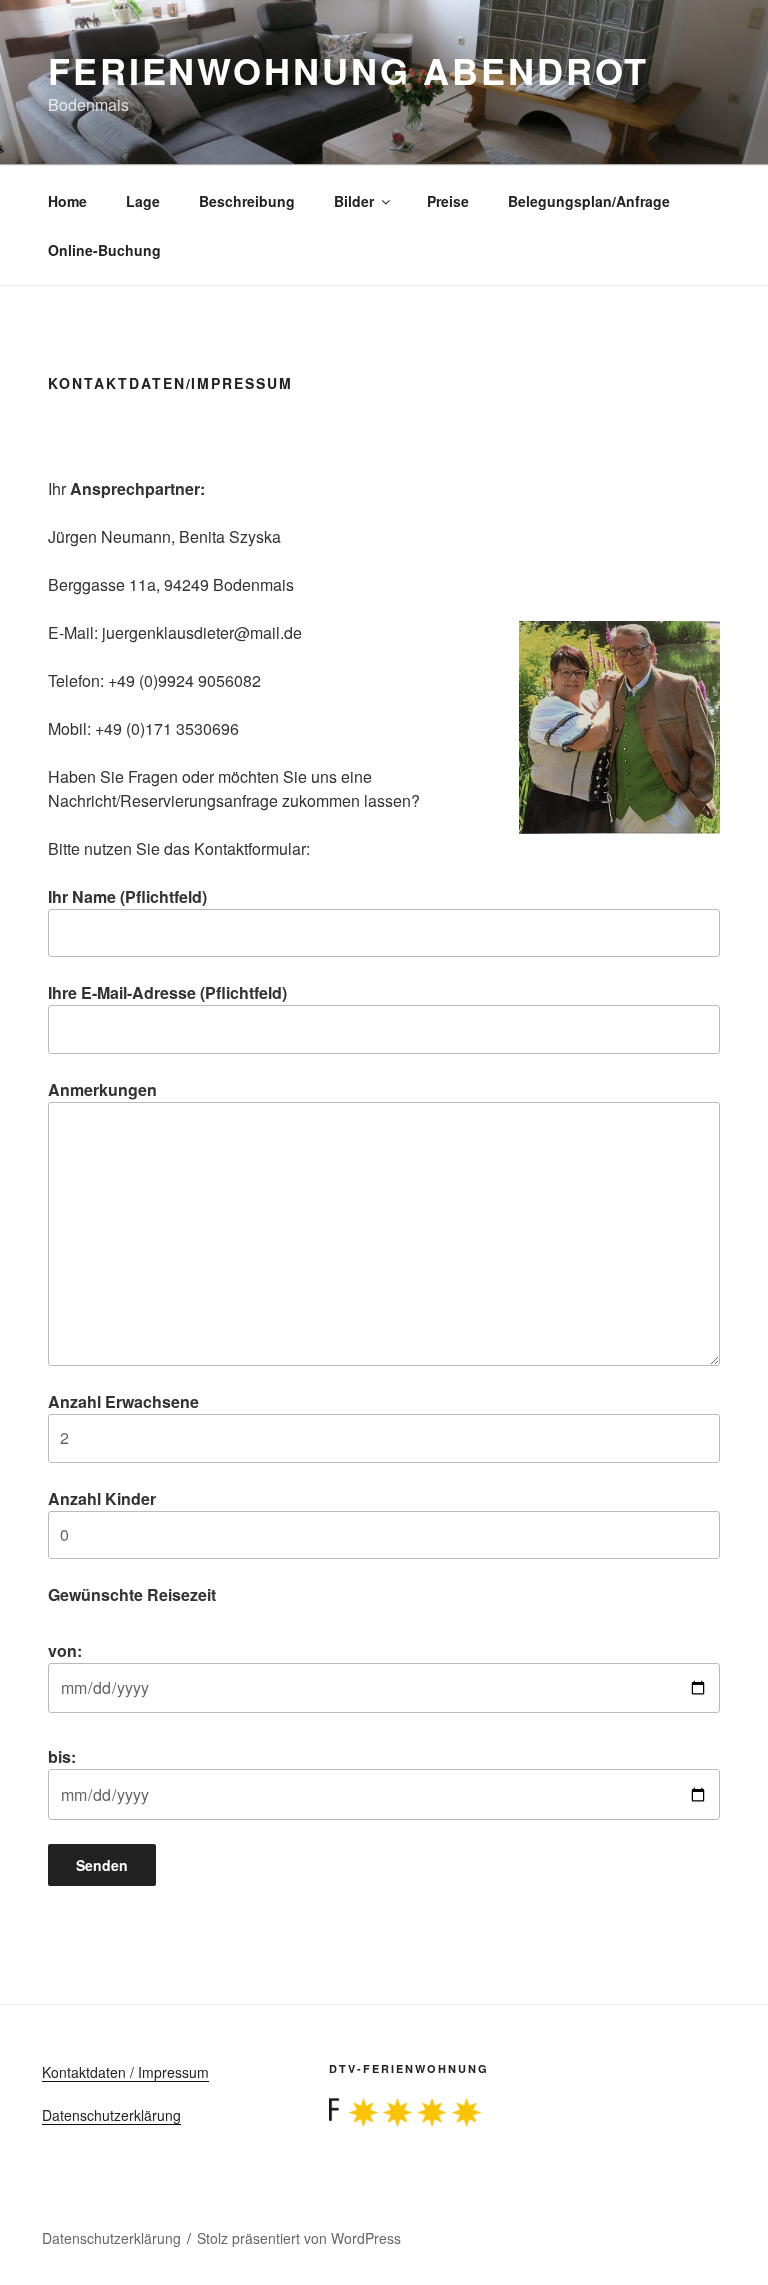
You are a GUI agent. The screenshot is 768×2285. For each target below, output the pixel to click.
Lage (143, 201)
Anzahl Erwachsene (123, 1401)
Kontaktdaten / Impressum (125, 2072)
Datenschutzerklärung (111, 2115)
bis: (62, 1756)
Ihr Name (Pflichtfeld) (127, 896)
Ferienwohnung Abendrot (348, 70)
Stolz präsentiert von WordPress (299, 2238)
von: (65, 1650)
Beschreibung (247, 201)
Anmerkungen (102, 1089)
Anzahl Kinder (102, 1498)
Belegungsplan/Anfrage (589, 201)
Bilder (354, 201)
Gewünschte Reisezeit (132, 1594)
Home (67, 201)
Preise (448, 201)
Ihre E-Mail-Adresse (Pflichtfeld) (167, 992)
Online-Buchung (104, 250)
